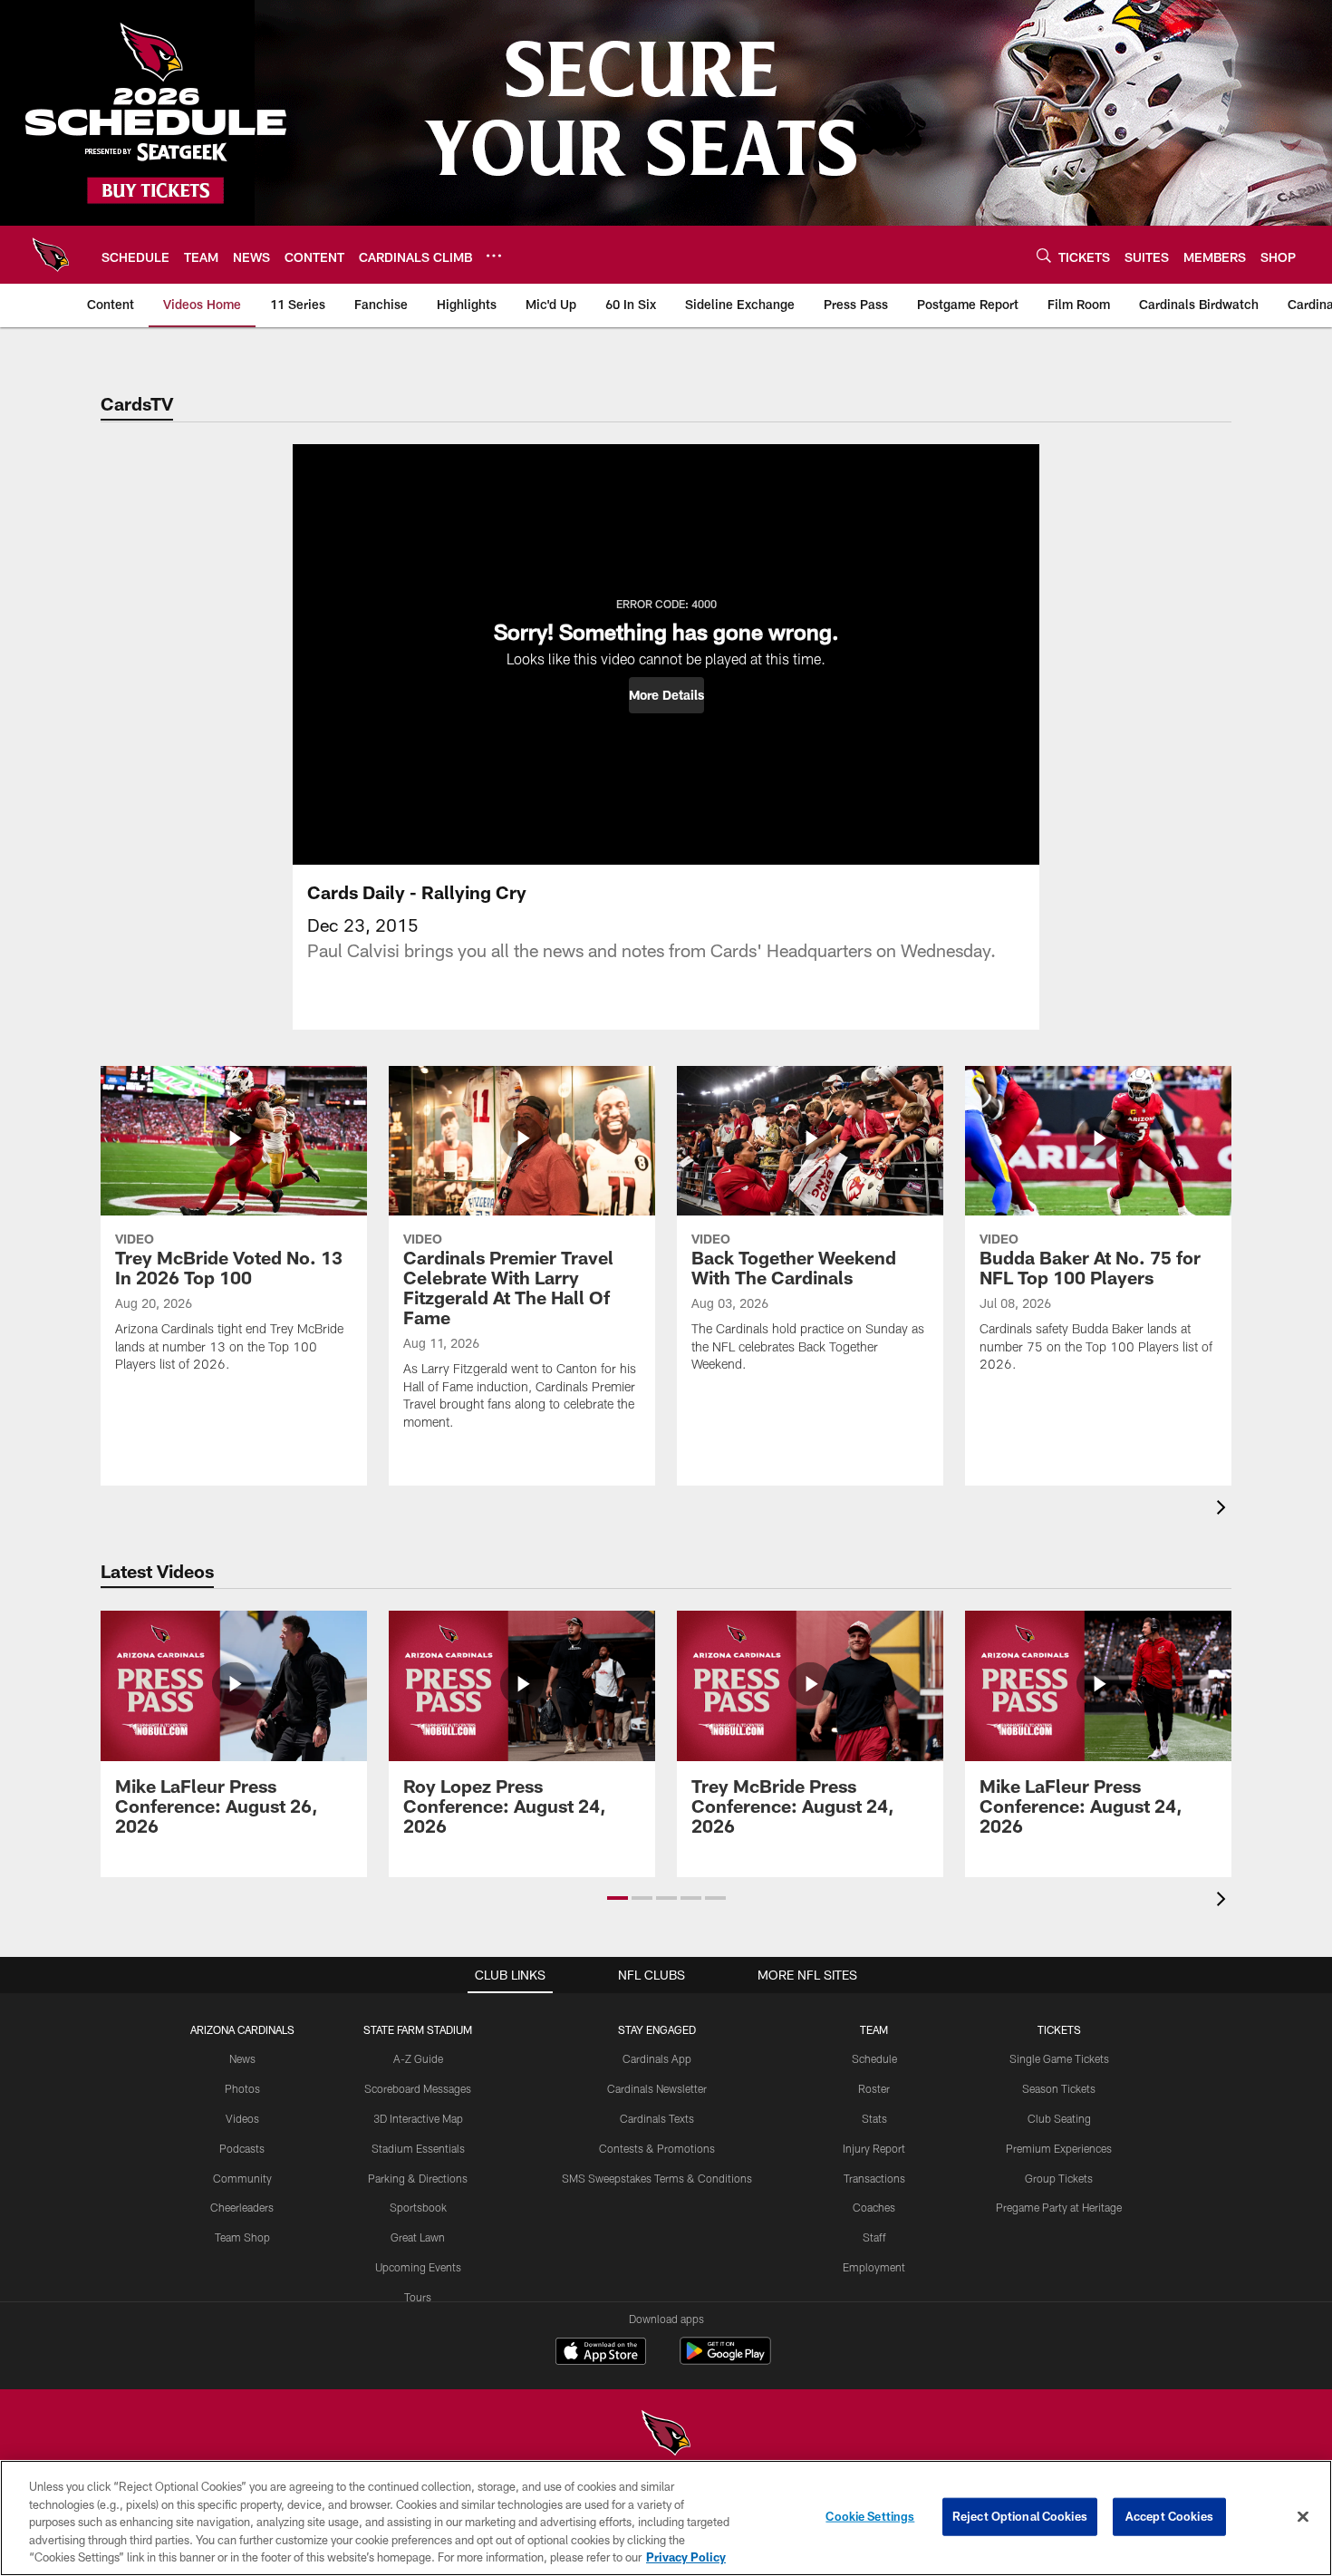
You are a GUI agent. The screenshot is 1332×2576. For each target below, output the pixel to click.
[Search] (1044, 255)
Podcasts (242, 2148)
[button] (666, 695)
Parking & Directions (418, 2178)
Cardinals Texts (657, 2118)
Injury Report (874, 2148)
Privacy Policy (686, 2557)
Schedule (874, 2058)
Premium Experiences (1059, 2148)
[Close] (1303, 2517)
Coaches (874, 2207)
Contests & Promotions (657, 2148)
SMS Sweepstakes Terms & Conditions (657, 2178)
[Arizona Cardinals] (666, 2435)
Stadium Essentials (418, 2148)
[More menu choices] (494, 256)
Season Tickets (1059, 2088)
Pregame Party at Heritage (1059, 2207)
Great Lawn (418, 2237)
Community (242, 2178)
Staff (874, 2237)
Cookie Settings (870, 2516)
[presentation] (1224, 1510)
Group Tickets (1059, 2178)
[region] (666, 2518)
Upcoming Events (418, 2267)
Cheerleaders (242, 2207)
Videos (242, 2118)
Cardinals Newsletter (657, 2088)
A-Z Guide (418, 2058)
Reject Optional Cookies (1020, 2516)
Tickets (1059, 2029)
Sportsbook (418, 2207)
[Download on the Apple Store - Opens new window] (601, 2353)
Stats (874, 2118)
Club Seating (1059, 2118)
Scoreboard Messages (418, 2088)
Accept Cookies (1169, 2516)
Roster (874, 2088)
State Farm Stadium (418, 2029)
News (242, 2058)
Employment (874, 2267)
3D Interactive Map (418, 2118)
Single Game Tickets (1059, 2058)
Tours (418, 2297)
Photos (242, 2088)
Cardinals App (657, 2058)
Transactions (874, 2178)
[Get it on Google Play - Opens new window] (725, 2360)
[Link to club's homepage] (51, 255)
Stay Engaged (657, 2029)
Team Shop (242, 2237)
